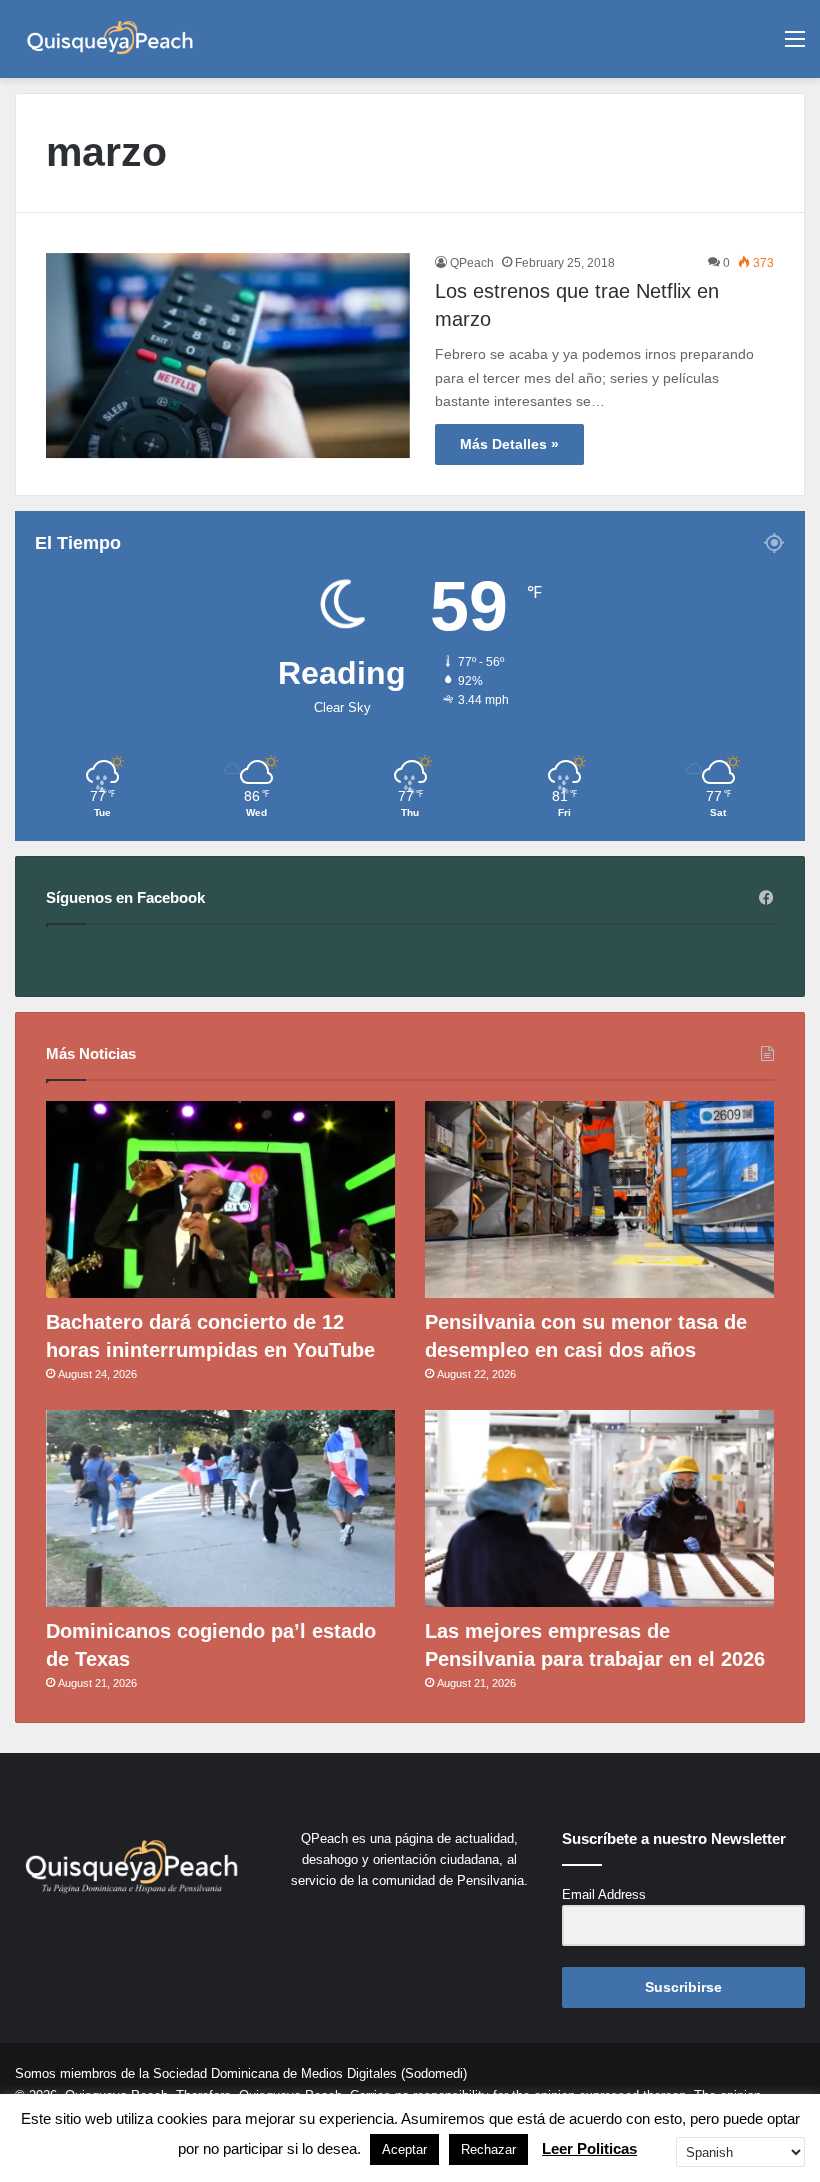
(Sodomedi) (434, 2073)
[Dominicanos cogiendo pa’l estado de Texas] (220, 1508)
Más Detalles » (509, 444)
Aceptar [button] (404, 2149)
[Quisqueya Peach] (110, 39)
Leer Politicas (589, 2148)
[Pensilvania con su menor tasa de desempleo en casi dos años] (599, 1199)
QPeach (472, 263)
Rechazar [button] (488, 2149)
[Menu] (795, 46)
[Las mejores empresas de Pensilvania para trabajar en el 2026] (599, 1508)
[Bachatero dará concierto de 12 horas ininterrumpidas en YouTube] (220, 1199)
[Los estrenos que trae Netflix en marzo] (228, 355)
